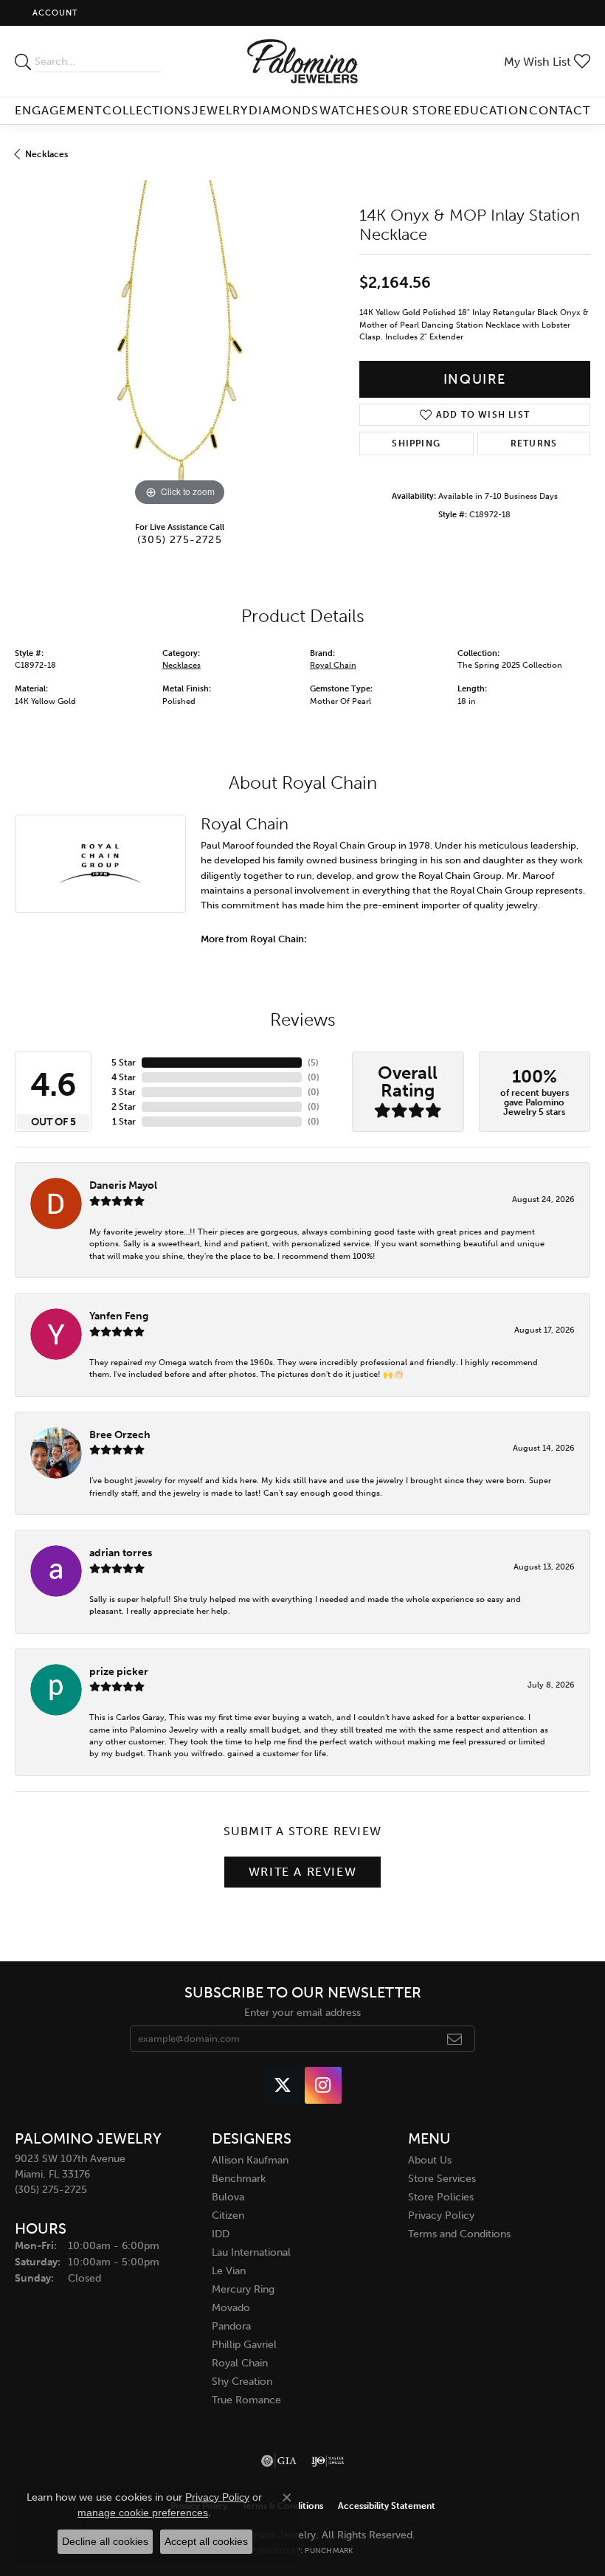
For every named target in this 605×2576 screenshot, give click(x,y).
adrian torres (121, 1553)
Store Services (442, 2179)
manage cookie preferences (143, 2513)
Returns (534, 443)
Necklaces (46, 154)
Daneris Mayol (123, 1185)
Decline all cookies (105, 2541)
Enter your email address (302, 2013)
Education (491, 110)
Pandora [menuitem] (231, 2326)
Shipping (416, 443)
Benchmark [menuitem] (239, 2179)
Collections (147, 110)
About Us (430, 2160)
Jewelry (220, 110)
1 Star (124, 1122)
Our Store (417, 110)
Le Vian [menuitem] (229, 2271)
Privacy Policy (441, 2216)
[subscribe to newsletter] (455, 2039)
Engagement (58, 110)
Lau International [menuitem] (251, 2252)
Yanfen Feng (119, 1316)
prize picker (119, 1671)
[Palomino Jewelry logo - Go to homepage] (303, 61)
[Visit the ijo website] (328, 2461)
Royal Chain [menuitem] (240, 2363)
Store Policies (441, 2197)
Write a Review (302, 1872)
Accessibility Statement (387, 2506)
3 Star (124, 1092)
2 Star (124, 1107)
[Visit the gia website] (279, 2461)
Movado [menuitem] (231, 2308)
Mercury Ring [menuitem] (243, 2289)
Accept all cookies (206, 2541)
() (313, 1063)
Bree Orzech (120, 1434)
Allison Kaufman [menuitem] (250, 2160)
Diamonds (284, 110)
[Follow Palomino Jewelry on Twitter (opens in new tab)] (283, 2085)
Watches (350, 110)
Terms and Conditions (459, 2234)
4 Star (124, 1077)
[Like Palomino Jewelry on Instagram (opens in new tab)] (323, 2085)
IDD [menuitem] (221, 2234)
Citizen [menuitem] (228, 2216)
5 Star (124, 1063)
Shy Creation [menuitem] (242, 2382)
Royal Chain (333, 665)
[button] (54, 13)
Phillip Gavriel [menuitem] (244, 2345)
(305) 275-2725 (180, 539)
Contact (560, 110)
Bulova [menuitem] (228, 2197)
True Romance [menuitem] (246, 2400)
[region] (180, 345)
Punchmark (329, 2551)
